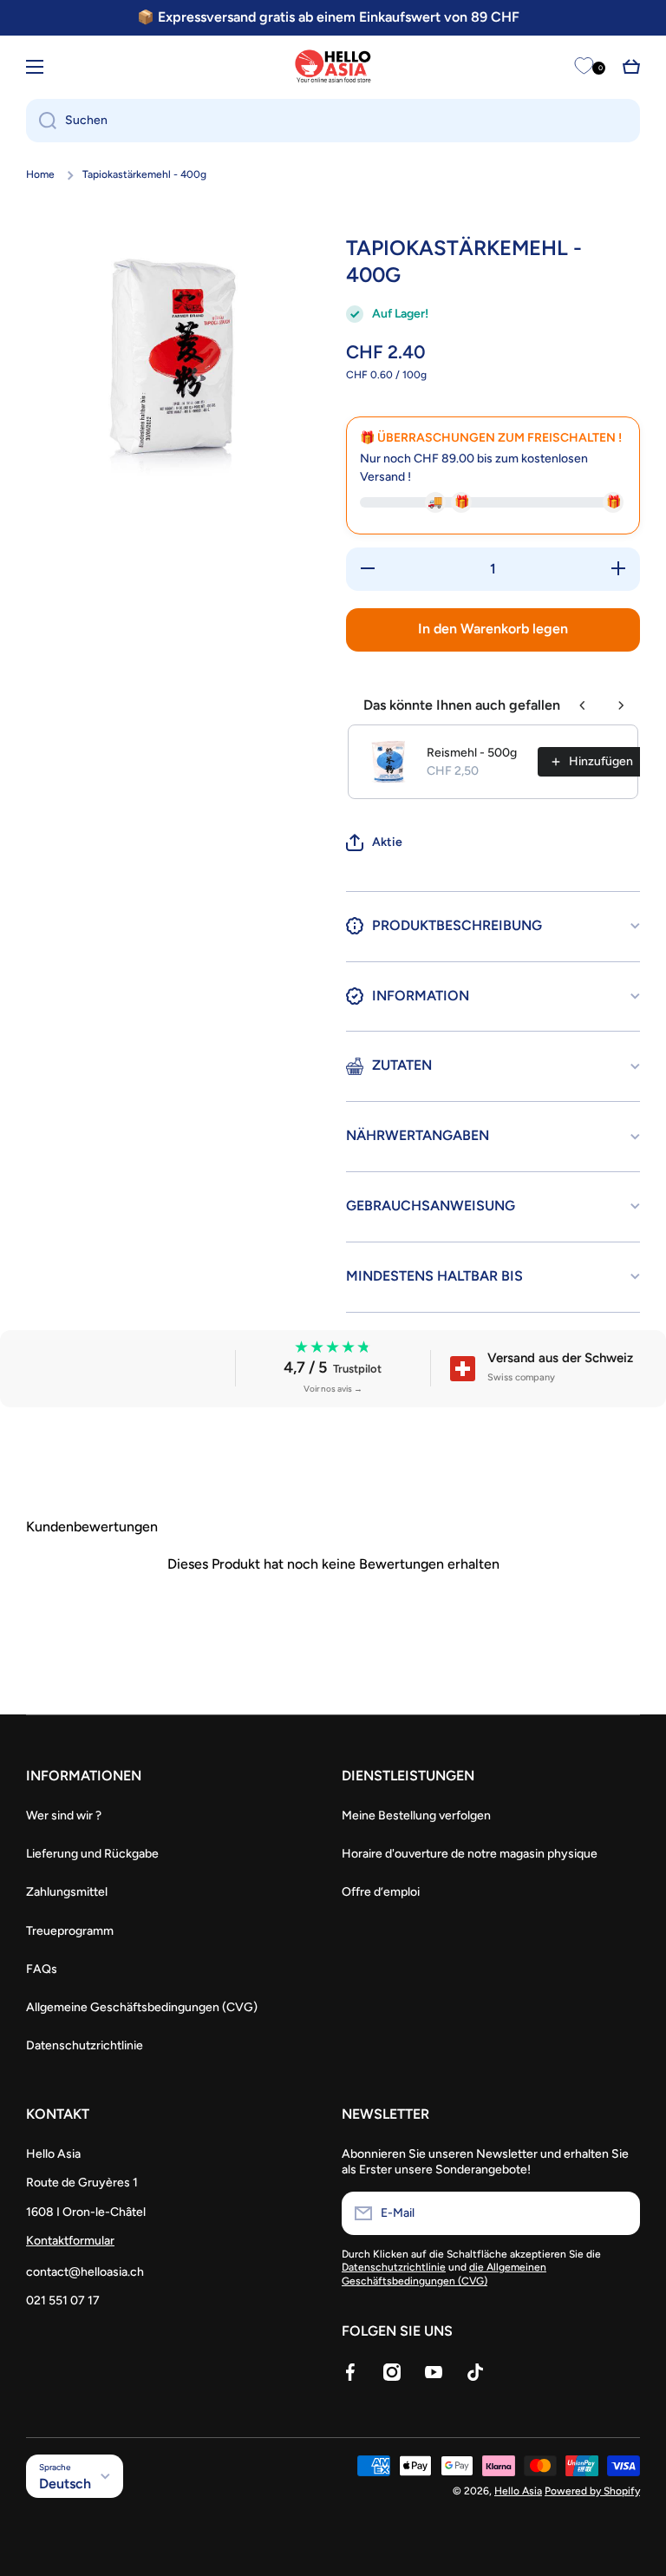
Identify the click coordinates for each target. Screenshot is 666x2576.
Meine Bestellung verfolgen (416, 1816)
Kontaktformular (70, 2241)
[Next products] (621, 705)
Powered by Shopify (592, 2491)
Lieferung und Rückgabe (92, 1854)
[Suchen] (41, 121)
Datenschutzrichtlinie (85, 2045)
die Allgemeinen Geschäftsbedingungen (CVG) (444, 2274)
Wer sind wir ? (64, 1816)
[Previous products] (583, 705)
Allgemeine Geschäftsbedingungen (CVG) (142, 2007)
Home (40, 174)
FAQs (42, 1969)
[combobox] (333, 121)
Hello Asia (518, 2491)
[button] (631, 67)
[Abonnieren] (618, 2213)
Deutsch (65, 2484)
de (71, 66)
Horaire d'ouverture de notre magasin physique (470, 1854)
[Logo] (333, 66)
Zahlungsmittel (67, 1892)
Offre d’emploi (381, 1892)
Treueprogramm (70, 1931)
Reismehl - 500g (472, 753)
